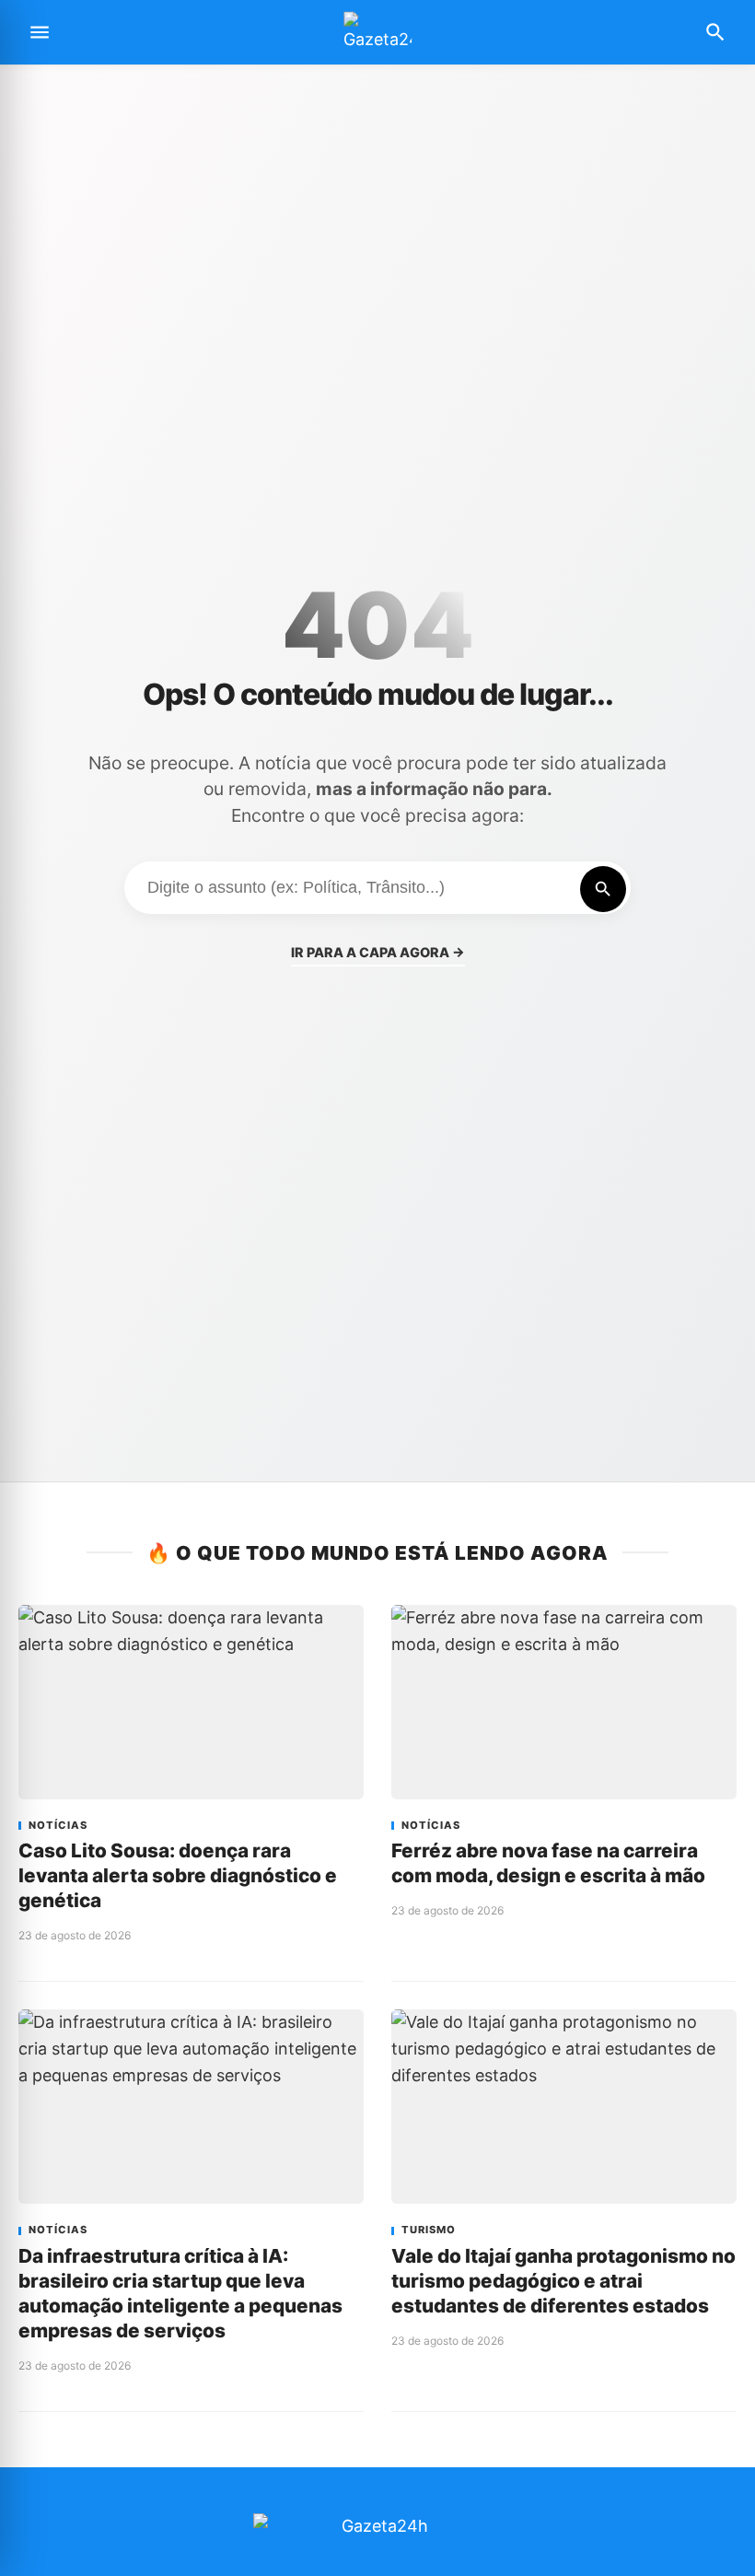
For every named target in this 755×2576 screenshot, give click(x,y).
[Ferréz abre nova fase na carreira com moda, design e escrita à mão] (564, 1702)
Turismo (429, 2230)
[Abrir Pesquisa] (715, 32)
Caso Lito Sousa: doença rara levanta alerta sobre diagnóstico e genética (178, 1875)
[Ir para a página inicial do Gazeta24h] (377, 33)
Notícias (58, 1826)
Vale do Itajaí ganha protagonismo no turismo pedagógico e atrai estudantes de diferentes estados (563, 2281)
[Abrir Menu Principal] (40, 32)
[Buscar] (603, 889)
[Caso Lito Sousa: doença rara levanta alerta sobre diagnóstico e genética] (191, 1702)
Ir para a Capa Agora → (378, 952)
